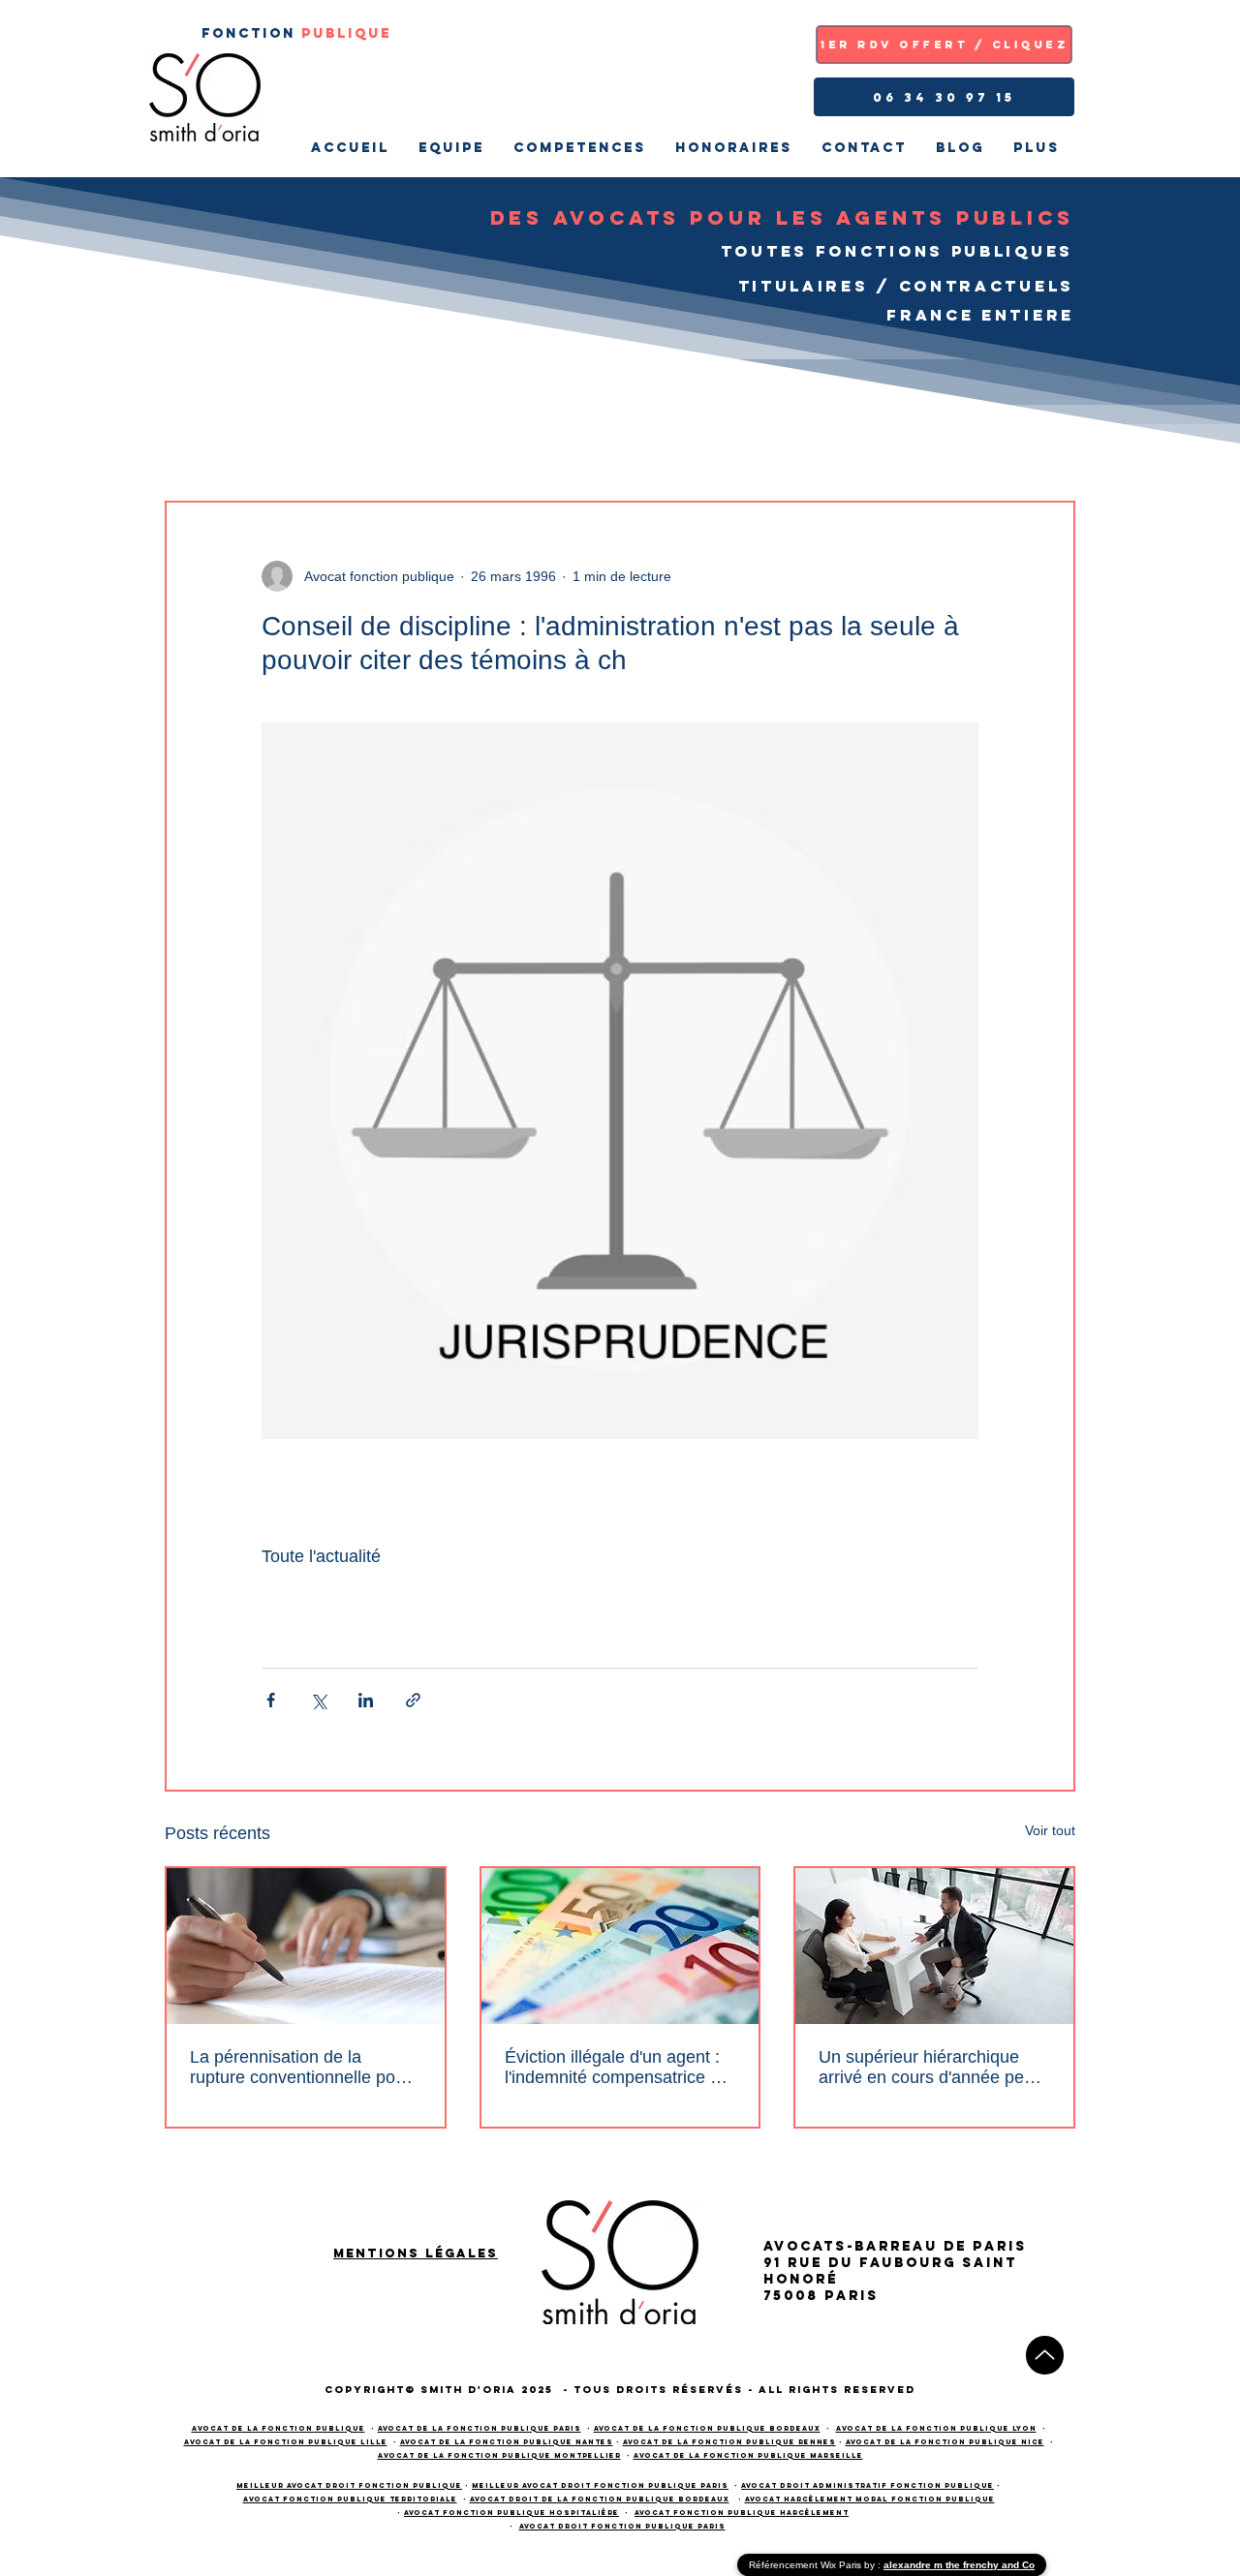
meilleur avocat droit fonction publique (349, 2485)
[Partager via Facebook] (271, 1700)
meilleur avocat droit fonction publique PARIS (600, 2485)
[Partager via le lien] (413, 1700)
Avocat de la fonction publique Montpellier (499, 2455)
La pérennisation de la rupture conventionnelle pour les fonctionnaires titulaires (300, 2068)
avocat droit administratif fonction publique (868, 2485)
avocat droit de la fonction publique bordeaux (600, 2499)
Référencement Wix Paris (806, 2565)
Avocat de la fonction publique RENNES (729, 2442)
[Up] (1045, 2355)
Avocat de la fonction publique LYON (936, 2428)
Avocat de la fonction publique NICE (945, 2442)
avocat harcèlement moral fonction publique (870, 2499)
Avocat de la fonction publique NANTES (507, 2442)
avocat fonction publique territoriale (350, 2499)
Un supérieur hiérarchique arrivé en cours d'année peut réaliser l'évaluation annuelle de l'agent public (929, 2068)
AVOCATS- (809, 2246)
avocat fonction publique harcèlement (742, 2513)
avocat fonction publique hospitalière (511, 2513)
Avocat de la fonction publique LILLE (286, 2442)
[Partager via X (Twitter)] (318, 1700)
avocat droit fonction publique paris (622, 2526)
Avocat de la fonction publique (279, 2428)
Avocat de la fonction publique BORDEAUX (707, 2428)
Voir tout (1050, 1830)
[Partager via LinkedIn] (366, 1700)
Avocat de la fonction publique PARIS (480, 2428)
